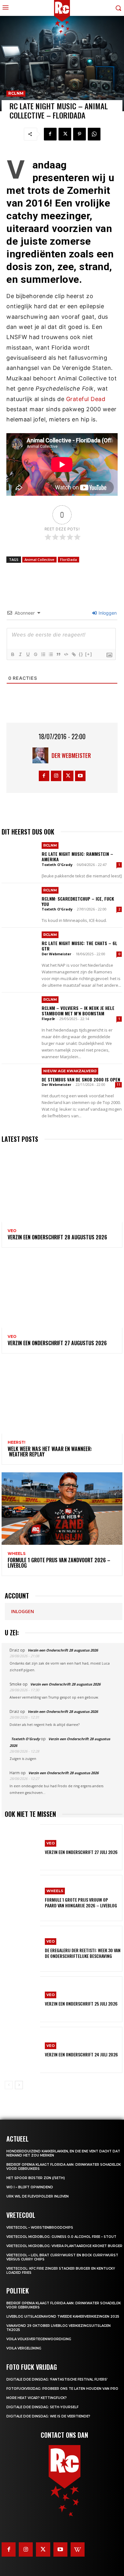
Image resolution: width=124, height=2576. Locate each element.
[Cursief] (20, 654)
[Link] (73, 654)
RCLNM (16, 93)
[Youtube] (80, 776)
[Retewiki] (78, 2549)
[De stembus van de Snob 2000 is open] (20, 1082)
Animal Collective (39, 559)
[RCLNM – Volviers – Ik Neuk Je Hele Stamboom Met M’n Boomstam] (20, 1011)
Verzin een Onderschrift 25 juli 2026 (81, 2004)
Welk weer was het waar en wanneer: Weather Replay (50, 1452)
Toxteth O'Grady (57, 865)
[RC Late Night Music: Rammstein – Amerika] (20, 857)
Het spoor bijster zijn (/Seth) (36, 2178)
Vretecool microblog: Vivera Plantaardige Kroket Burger (64, 2246)
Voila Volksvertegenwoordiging (39, 2339)
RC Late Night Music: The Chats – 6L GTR (79, 946)
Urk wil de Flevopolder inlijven (38, 2196)
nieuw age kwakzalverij (70, 1071)
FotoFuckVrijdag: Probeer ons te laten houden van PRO (62, 2389)
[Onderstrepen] (28, 654)
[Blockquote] (58, 654)
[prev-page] (9, 2085)
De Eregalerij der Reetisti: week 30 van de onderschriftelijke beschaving (83, 1953)
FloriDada (69, 559)
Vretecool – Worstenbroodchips (40, 2228)
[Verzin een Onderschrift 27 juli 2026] (22, 1847)
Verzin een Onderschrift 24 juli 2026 (81, 2054)
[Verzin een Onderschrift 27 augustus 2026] (62, 1291)
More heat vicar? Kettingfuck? (37, 2398)
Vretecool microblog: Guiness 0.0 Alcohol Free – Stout (61, 2237)
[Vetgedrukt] (12, 654)
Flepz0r (48, 1019)
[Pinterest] (79, 134)
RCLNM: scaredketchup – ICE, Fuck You (78, 901)
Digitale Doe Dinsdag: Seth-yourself (42, 2407)
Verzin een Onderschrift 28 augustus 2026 (57, 1237)
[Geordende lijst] (43, 654)
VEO (12, 1231)
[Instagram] (56, 776)
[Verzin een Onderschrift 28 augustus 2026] (62, 1186)
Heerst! (17, 1442)
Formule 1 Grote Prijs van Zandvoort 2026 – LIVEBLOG (59, 1563)
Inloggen (107, 613)
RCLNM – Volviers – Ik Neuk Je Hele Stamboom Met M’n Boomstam (78, 1011)
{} (81, 654)
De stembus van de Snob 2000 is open (81, 1079)
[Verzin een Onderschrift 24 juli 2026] (22, 2050)
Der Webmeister (71, 755)
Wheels (17, 1554)
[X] (65, 134)
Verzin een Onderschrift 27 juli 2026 (81, 1852)
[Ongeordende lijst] (51, 654)
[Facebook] (50, 134)
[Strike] (35, 654)
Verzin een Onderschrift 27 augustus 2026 (57, 1343)
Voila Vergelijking (24, 2348)
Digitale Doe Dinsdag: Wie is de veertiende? (48, 2416)
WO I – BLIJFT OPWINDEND (30, 2187)
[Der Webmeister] (42, 755)
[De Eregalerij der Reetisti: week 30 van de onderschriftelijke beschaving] (22, 1949)
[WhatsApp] (94, 134)
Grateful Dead (86, 399)
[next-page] (19, 2085)
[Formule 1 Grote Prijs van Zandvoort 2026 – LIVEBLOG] (62, 1509)
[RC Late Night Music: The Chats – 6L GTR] (20, 946)
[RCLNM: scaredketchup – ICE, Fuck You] (20, 901)
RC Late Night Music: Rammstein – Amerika (77, 856)
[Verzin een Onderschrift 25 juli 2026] (22, 1999)
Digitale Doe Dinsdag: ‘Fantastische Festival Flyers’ (57, 2379)
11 (119, 1085)
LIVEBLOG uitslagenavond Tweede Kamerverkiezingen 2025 (63, 2317)
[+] (89, 654)
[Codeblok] (66, 654)
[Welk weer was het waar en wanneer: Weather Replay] (62, 1397)
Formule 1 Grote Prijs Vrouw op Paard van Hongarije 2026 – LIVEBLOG (81, 1902)
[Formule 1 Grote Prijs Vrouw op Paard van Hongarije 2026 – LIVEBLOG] (22, 1898)
